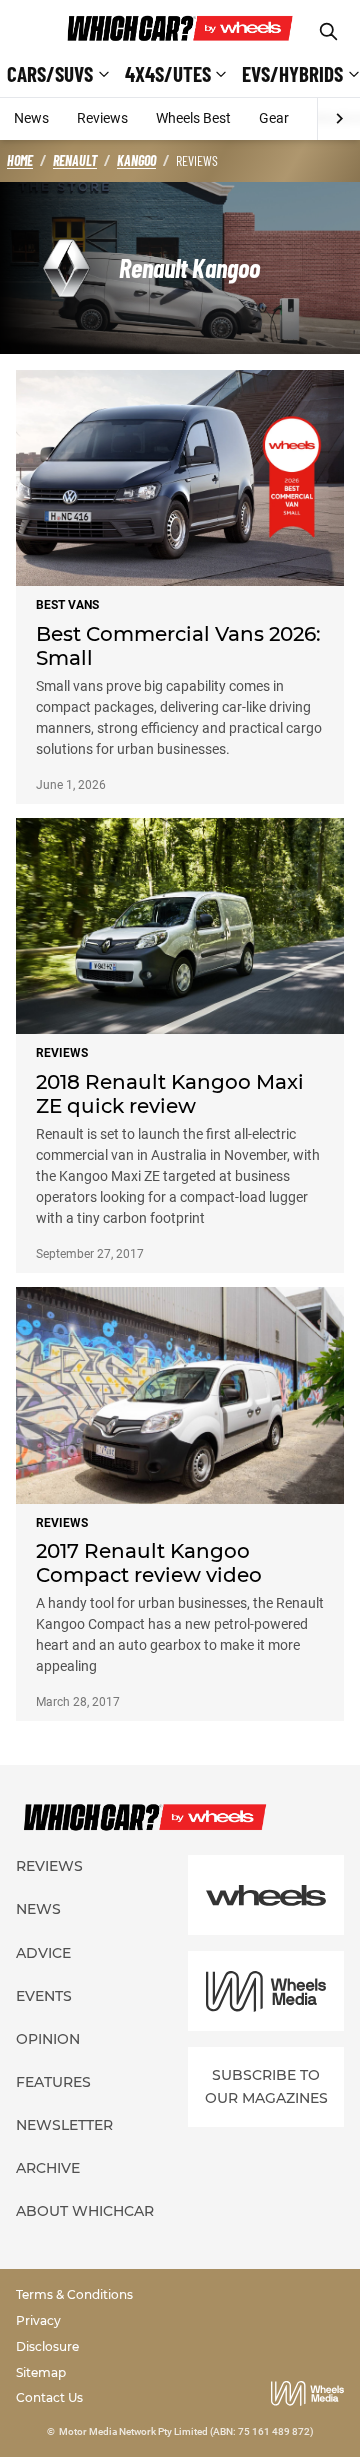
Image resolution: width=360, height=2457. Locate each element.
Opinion (48, 2039)
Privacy (38, 2320)
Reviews (102, 118)
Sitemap (41, 2372)
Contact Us (49, 2397)
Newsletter (64, 2125)
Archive (48, 2168)
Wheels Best (193, 118)
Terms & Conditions (74, 2294)
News (31, 118)
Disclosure (47, 2346)
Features (53, 2082)
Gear (274, 118)
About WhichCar (85, 2211)
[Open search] (328, 31)
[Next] (338, 119)
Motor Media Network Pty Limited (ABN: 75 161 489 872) (186, 2431)
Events (44, 1996)
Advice (43, 1953)
